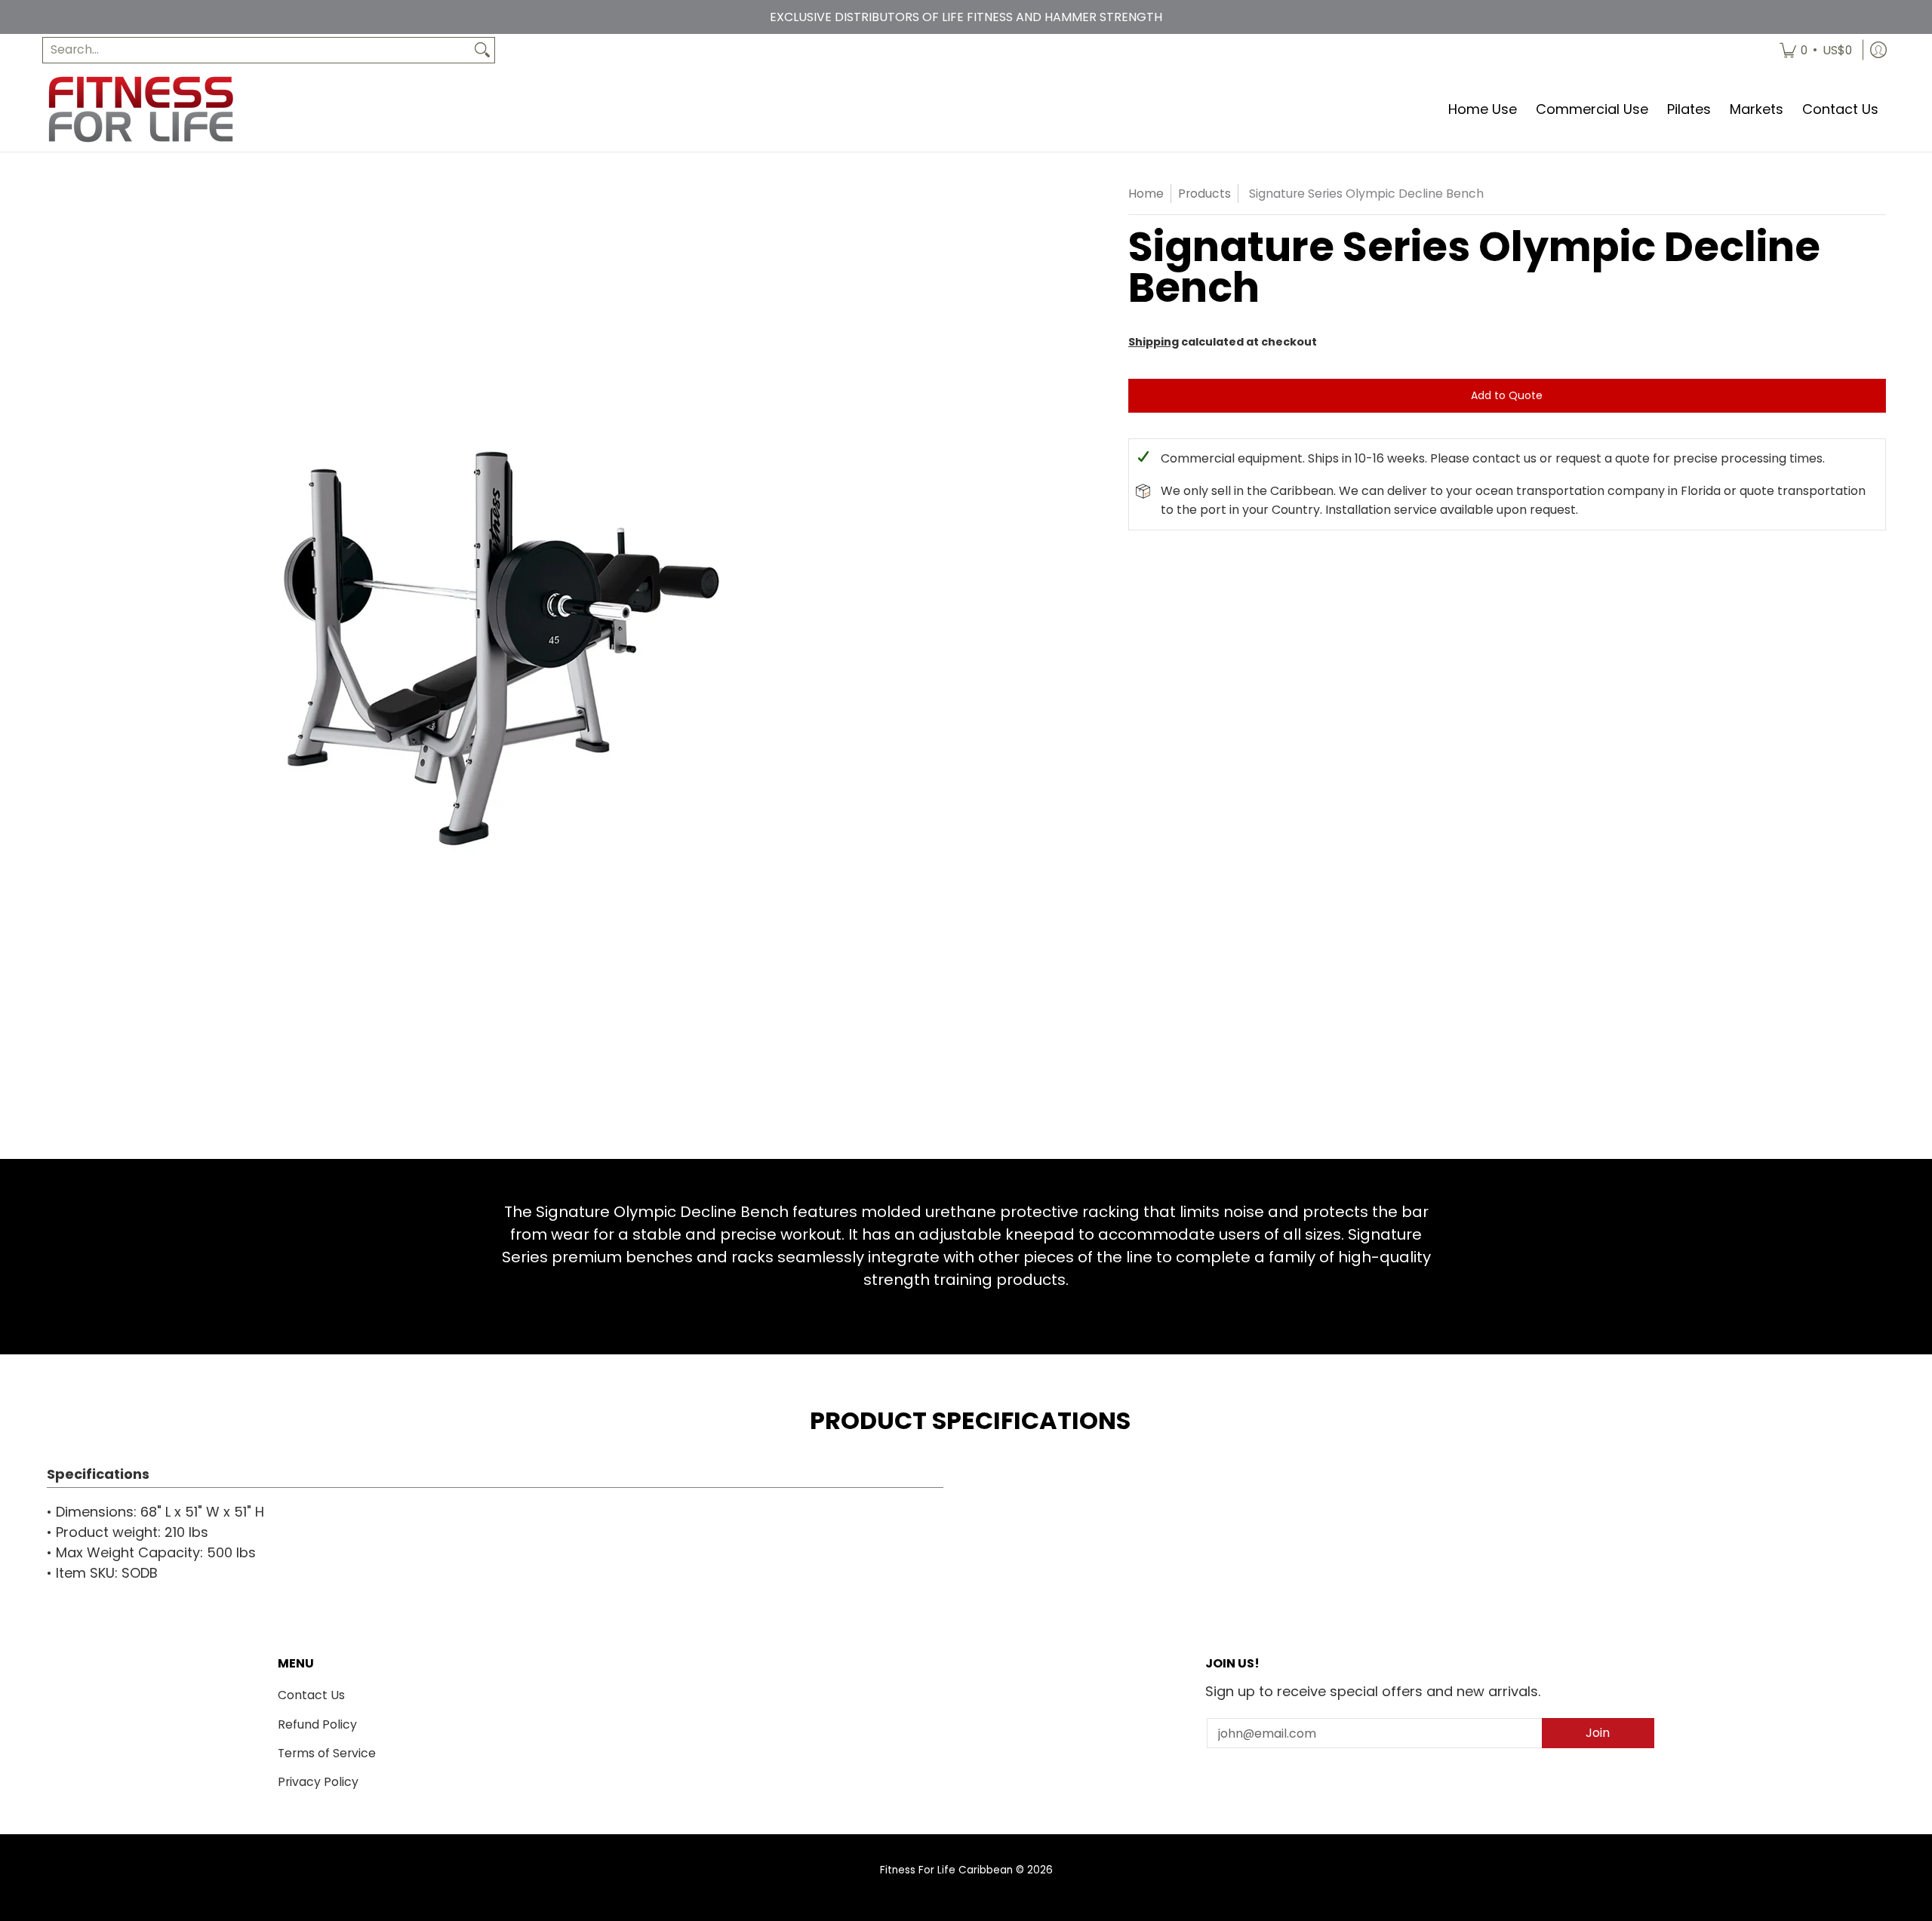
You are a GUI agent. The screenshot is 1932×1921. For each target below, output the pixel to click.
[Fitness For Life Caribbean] (140, 109)
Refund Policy (317, 1724)
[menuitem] (1816, 50)
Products (1204, 194)
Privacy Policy (318, 1782)
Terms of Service (327, 1753)
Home (1146, 194)
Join (1598, 1733)
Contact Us (311, 1695)
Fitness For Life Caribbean (946, 1870)
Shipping (1154, 342)
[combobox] (257, 50)
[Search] (482, 50)
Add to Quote (1507, 395)
